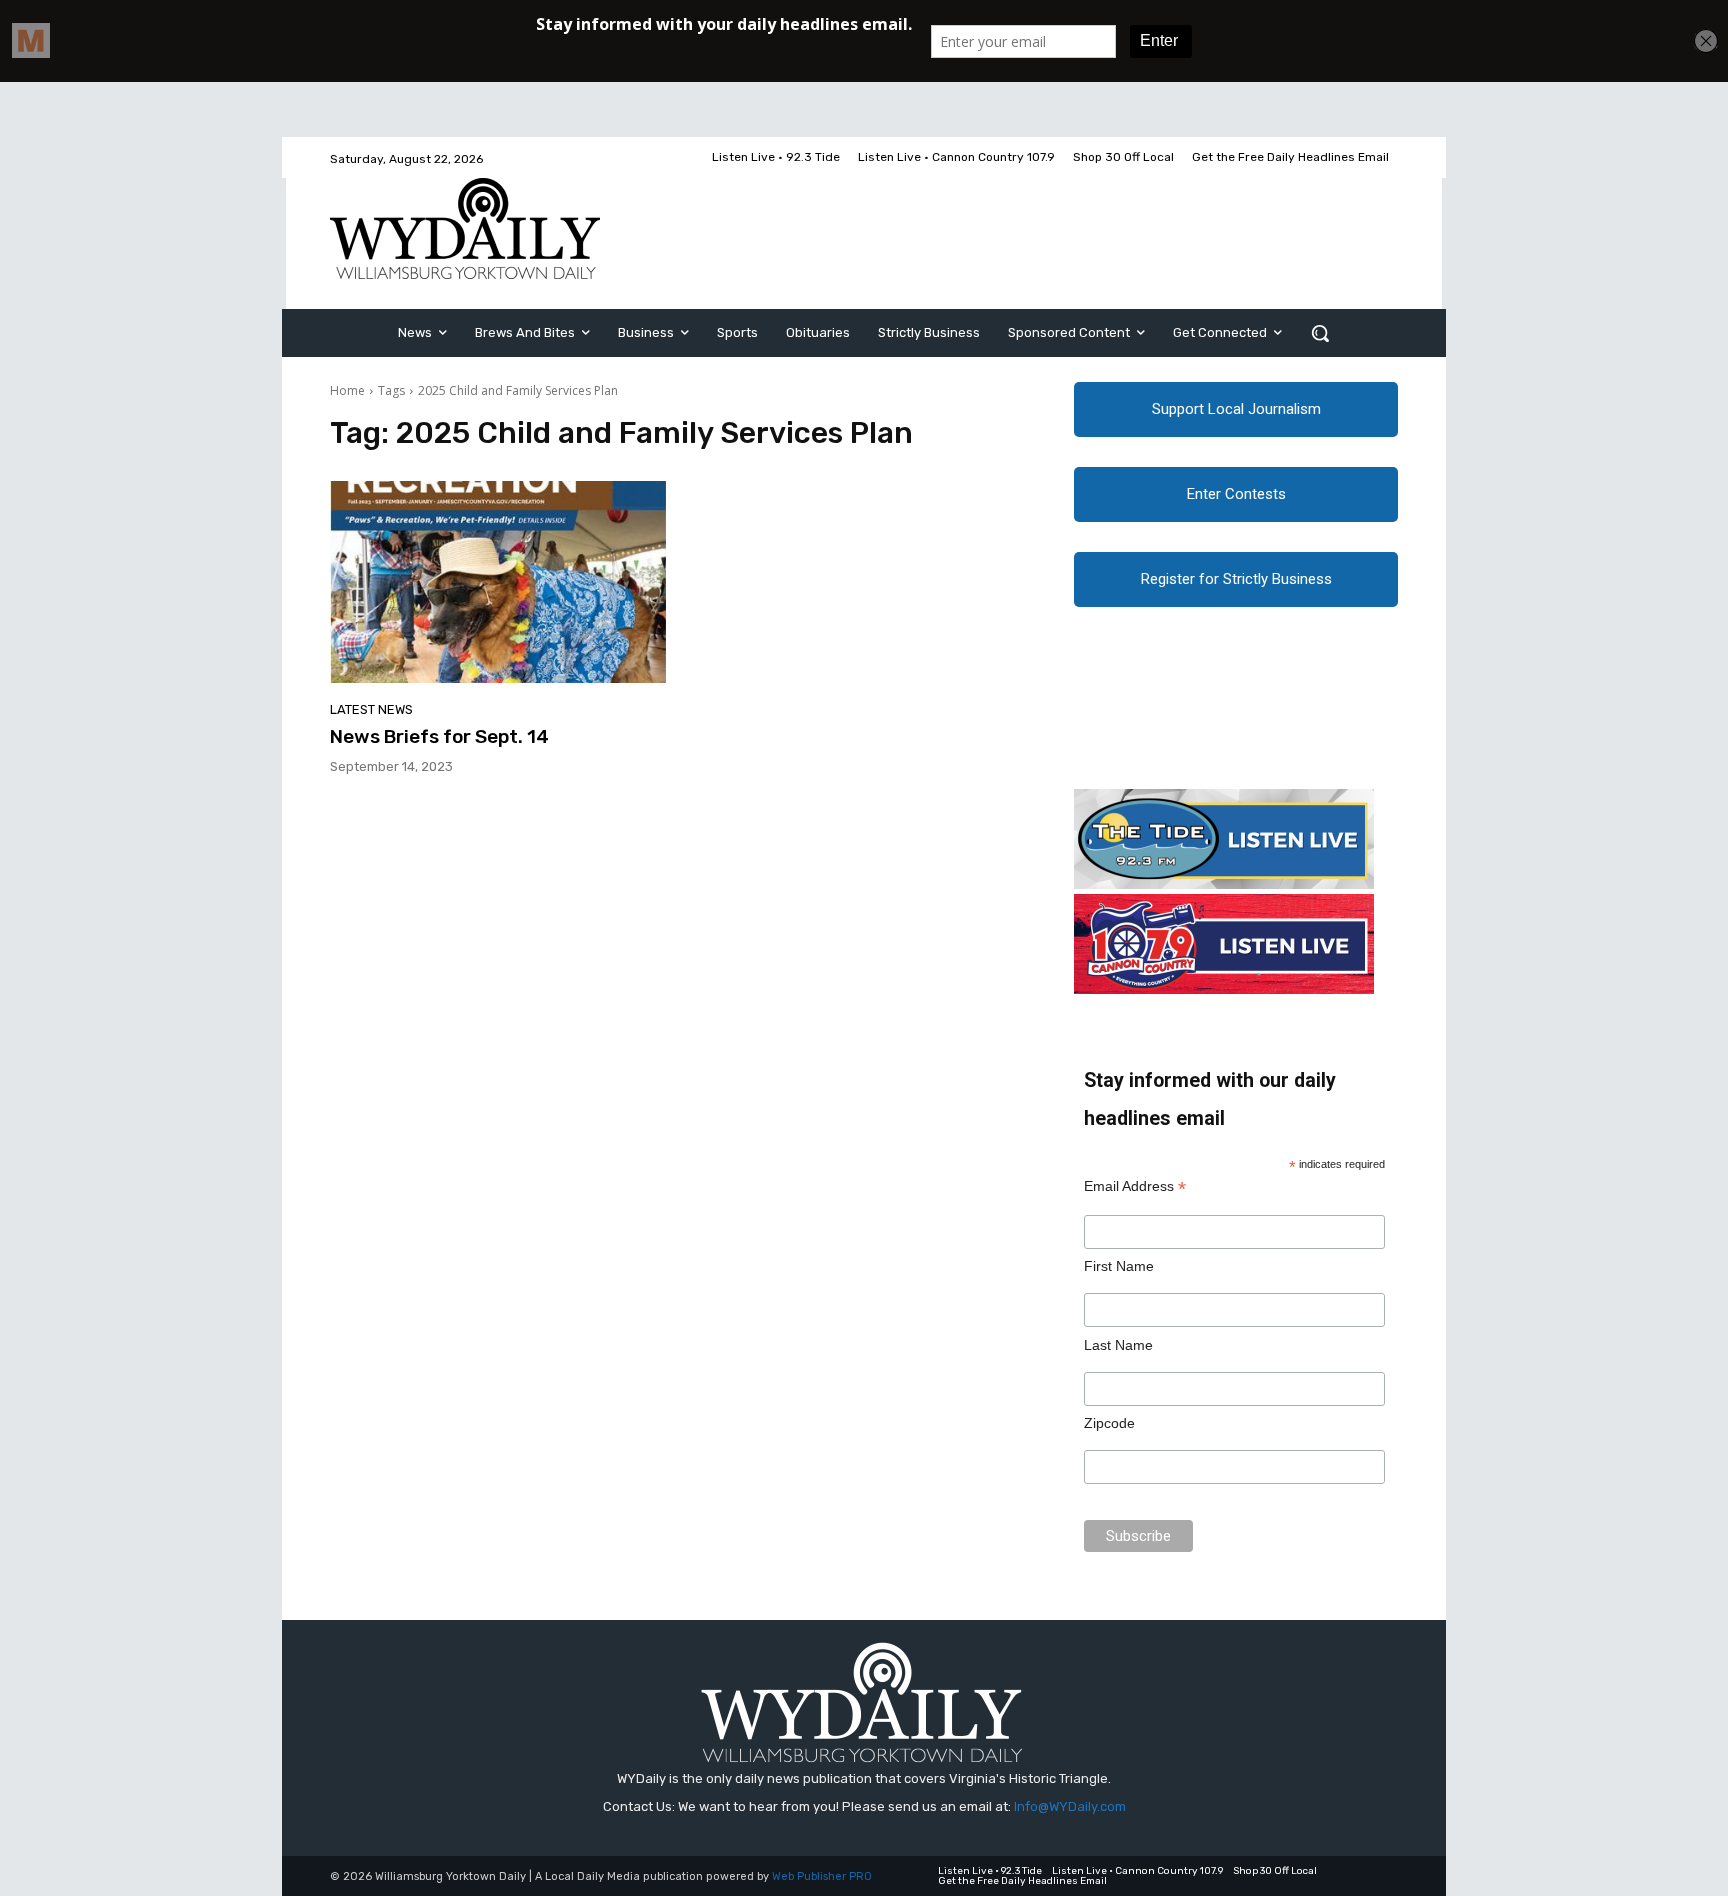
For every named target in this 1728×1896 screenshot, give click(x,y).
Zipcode (1109, 1423)
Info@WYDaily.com (1070, 1806)
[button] (1320, 333)
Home (347, 390)
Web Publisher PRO (822, 1876)
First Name (1119, 1266)
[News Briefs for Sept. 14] (498, 582)
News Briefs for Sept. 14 (439, 736)
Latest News (371, 709)
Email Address (1135, 1186)
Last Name (1118, 1345)
